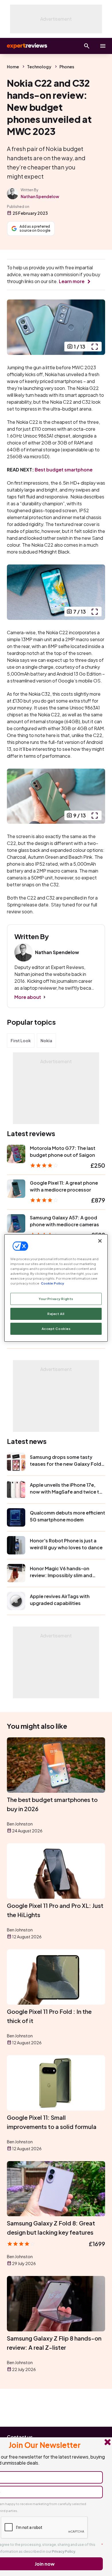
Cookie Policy (52, 1283)
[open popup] (94, 347)
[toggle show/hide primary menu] (103, 46)
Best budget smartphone (64, 470)
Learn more (72, 281)
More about (28, 997)
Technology (39, 67)
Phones (67, 67)
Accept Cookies (56, 1329)
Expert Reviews (26, 46)
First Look (21, 1041)
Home (13, 67)
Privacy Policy (64, 2551)
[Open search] (87, 46)
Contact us (20, 2437)
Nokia (46, 1041)
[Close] (100, 1241)
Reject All (56, 1314)
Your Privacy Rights (56, 1299)
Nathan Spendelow (40, 196)
